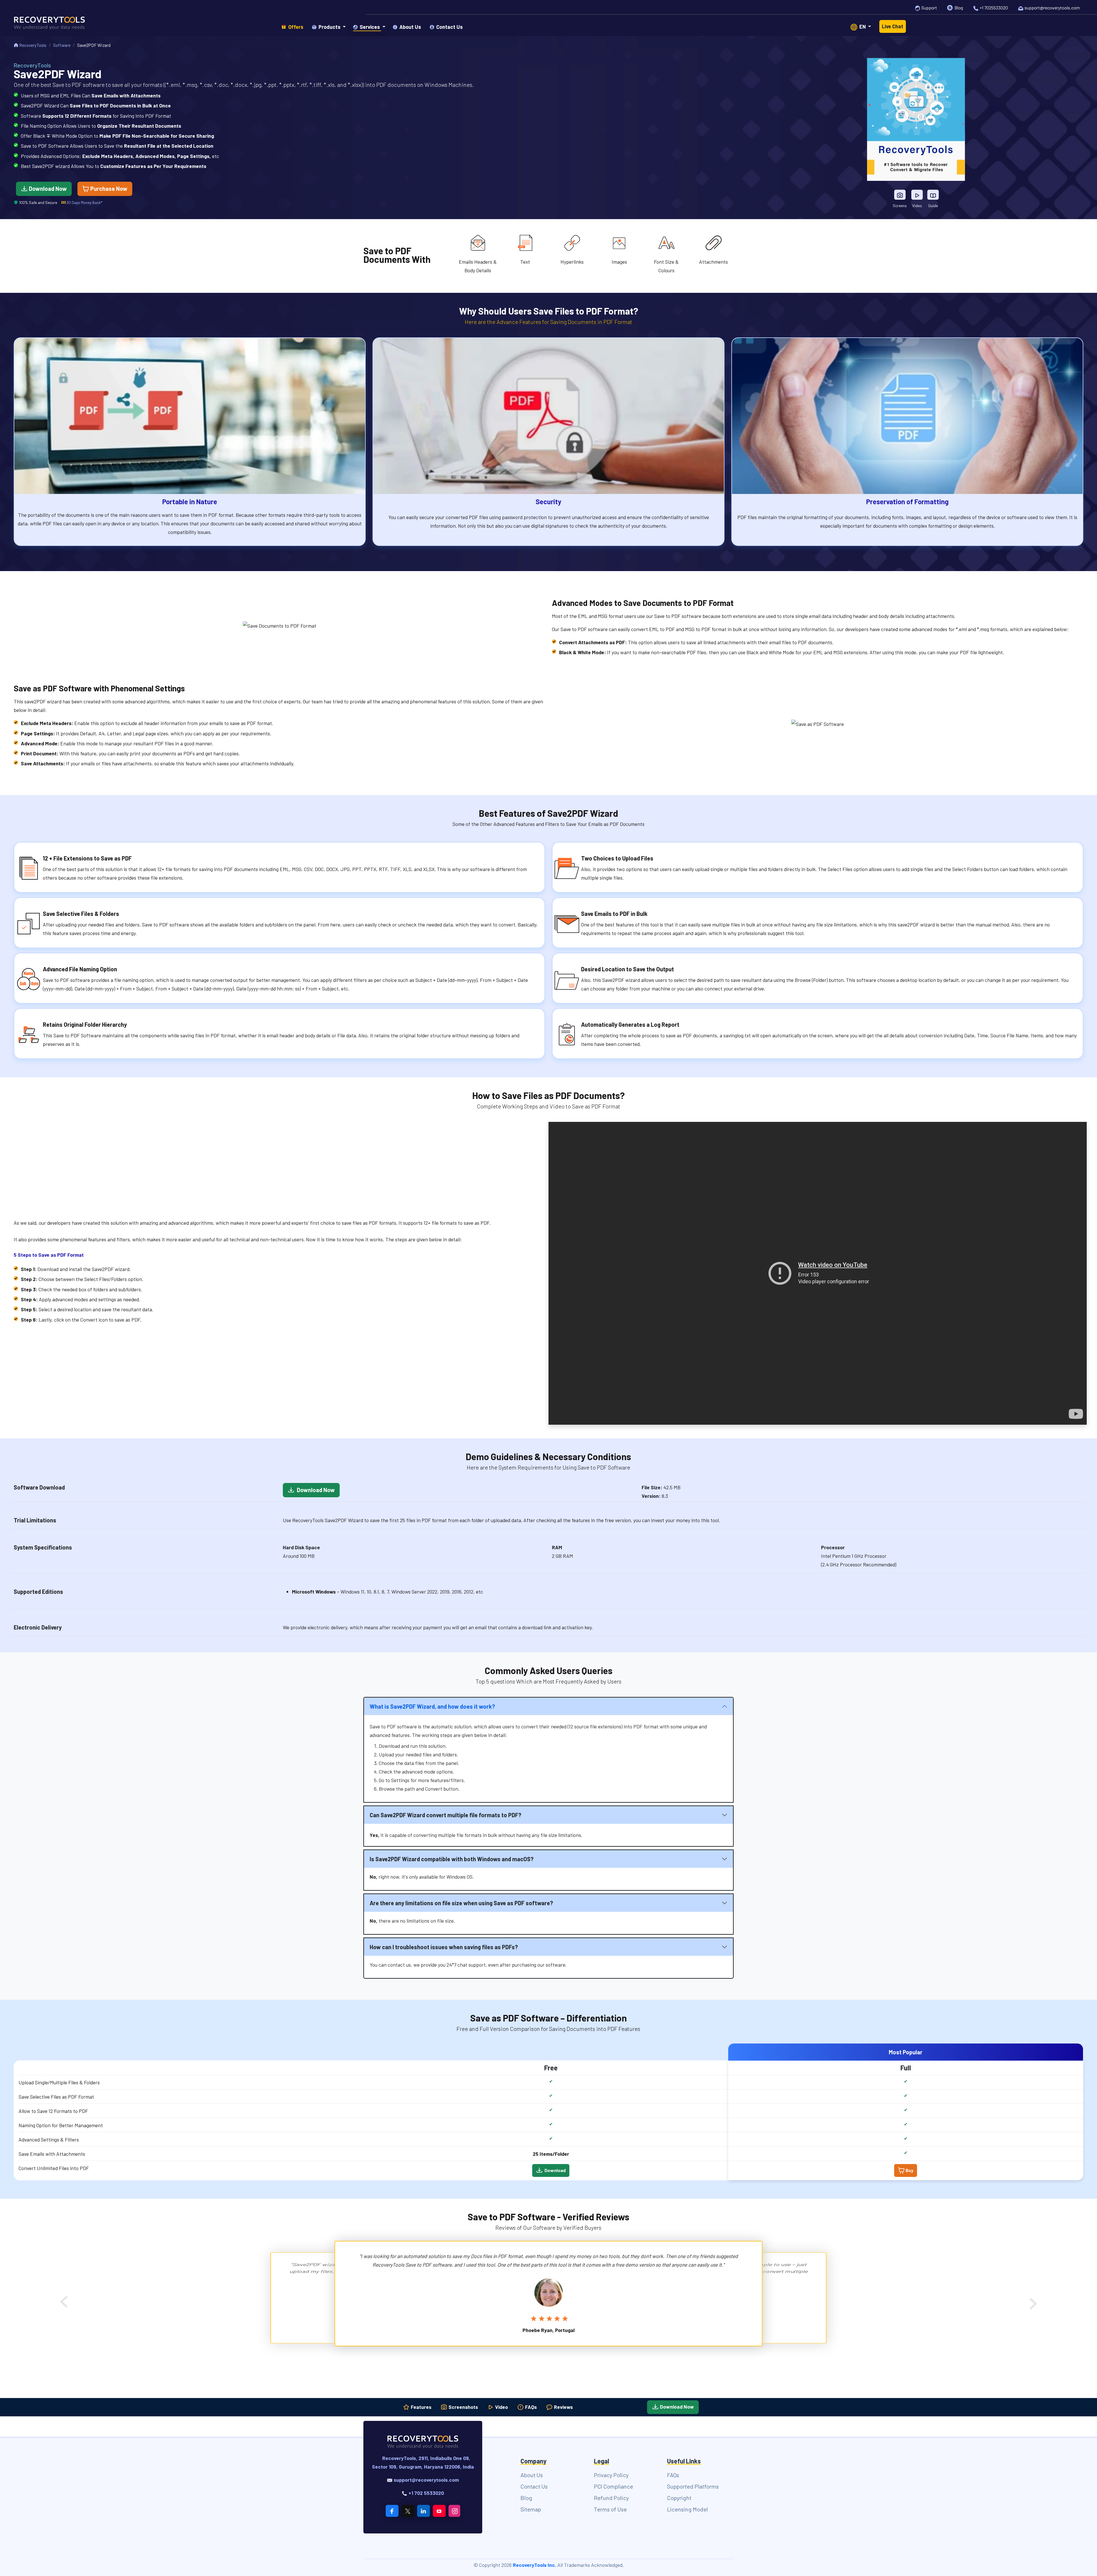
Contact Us (534, 2486)
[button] (329, 27)
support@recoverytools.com (1052, 8)
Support (929, 8)
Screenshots (463, 2407)
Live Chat (893, 26)
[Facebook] (392, 2511)
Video (501, 2407)
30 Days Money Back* (84, 202)
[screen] (900, 195)
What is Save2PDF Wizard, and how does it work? (432, 1706)
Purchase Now (108, 189)
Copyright (679, 2498)
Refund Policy (611, 2498)
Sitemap (531, 2509)
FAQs (530, 2407)
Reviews (563, 2407)
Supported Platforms (693, 2486)
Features (421, 2407)
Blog (959, 8)
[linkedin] (424, 2511)
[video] (917, 195)
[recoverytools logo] (49, 26)
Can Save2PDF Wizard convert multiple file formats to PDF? (446, 1815)
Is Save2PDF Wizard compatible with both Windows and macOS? (452, 1859)
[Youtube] (439, 2511)
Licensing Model (687, 2509)
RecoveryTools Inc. (535, 2565)
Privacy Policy (611, 2475)
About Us (532, 2475)
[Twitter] (408, 2511)
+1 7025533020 (994, 8)
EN (863, 27)
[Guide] (933, 195)
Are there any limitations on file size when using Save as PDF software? (461, 1903)
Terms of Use (610, 2509)
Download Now (47, 189)
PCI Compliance (613, 2486)
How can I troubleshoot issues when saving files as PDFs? (444, 1947)
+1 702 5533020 (426, 2493)
